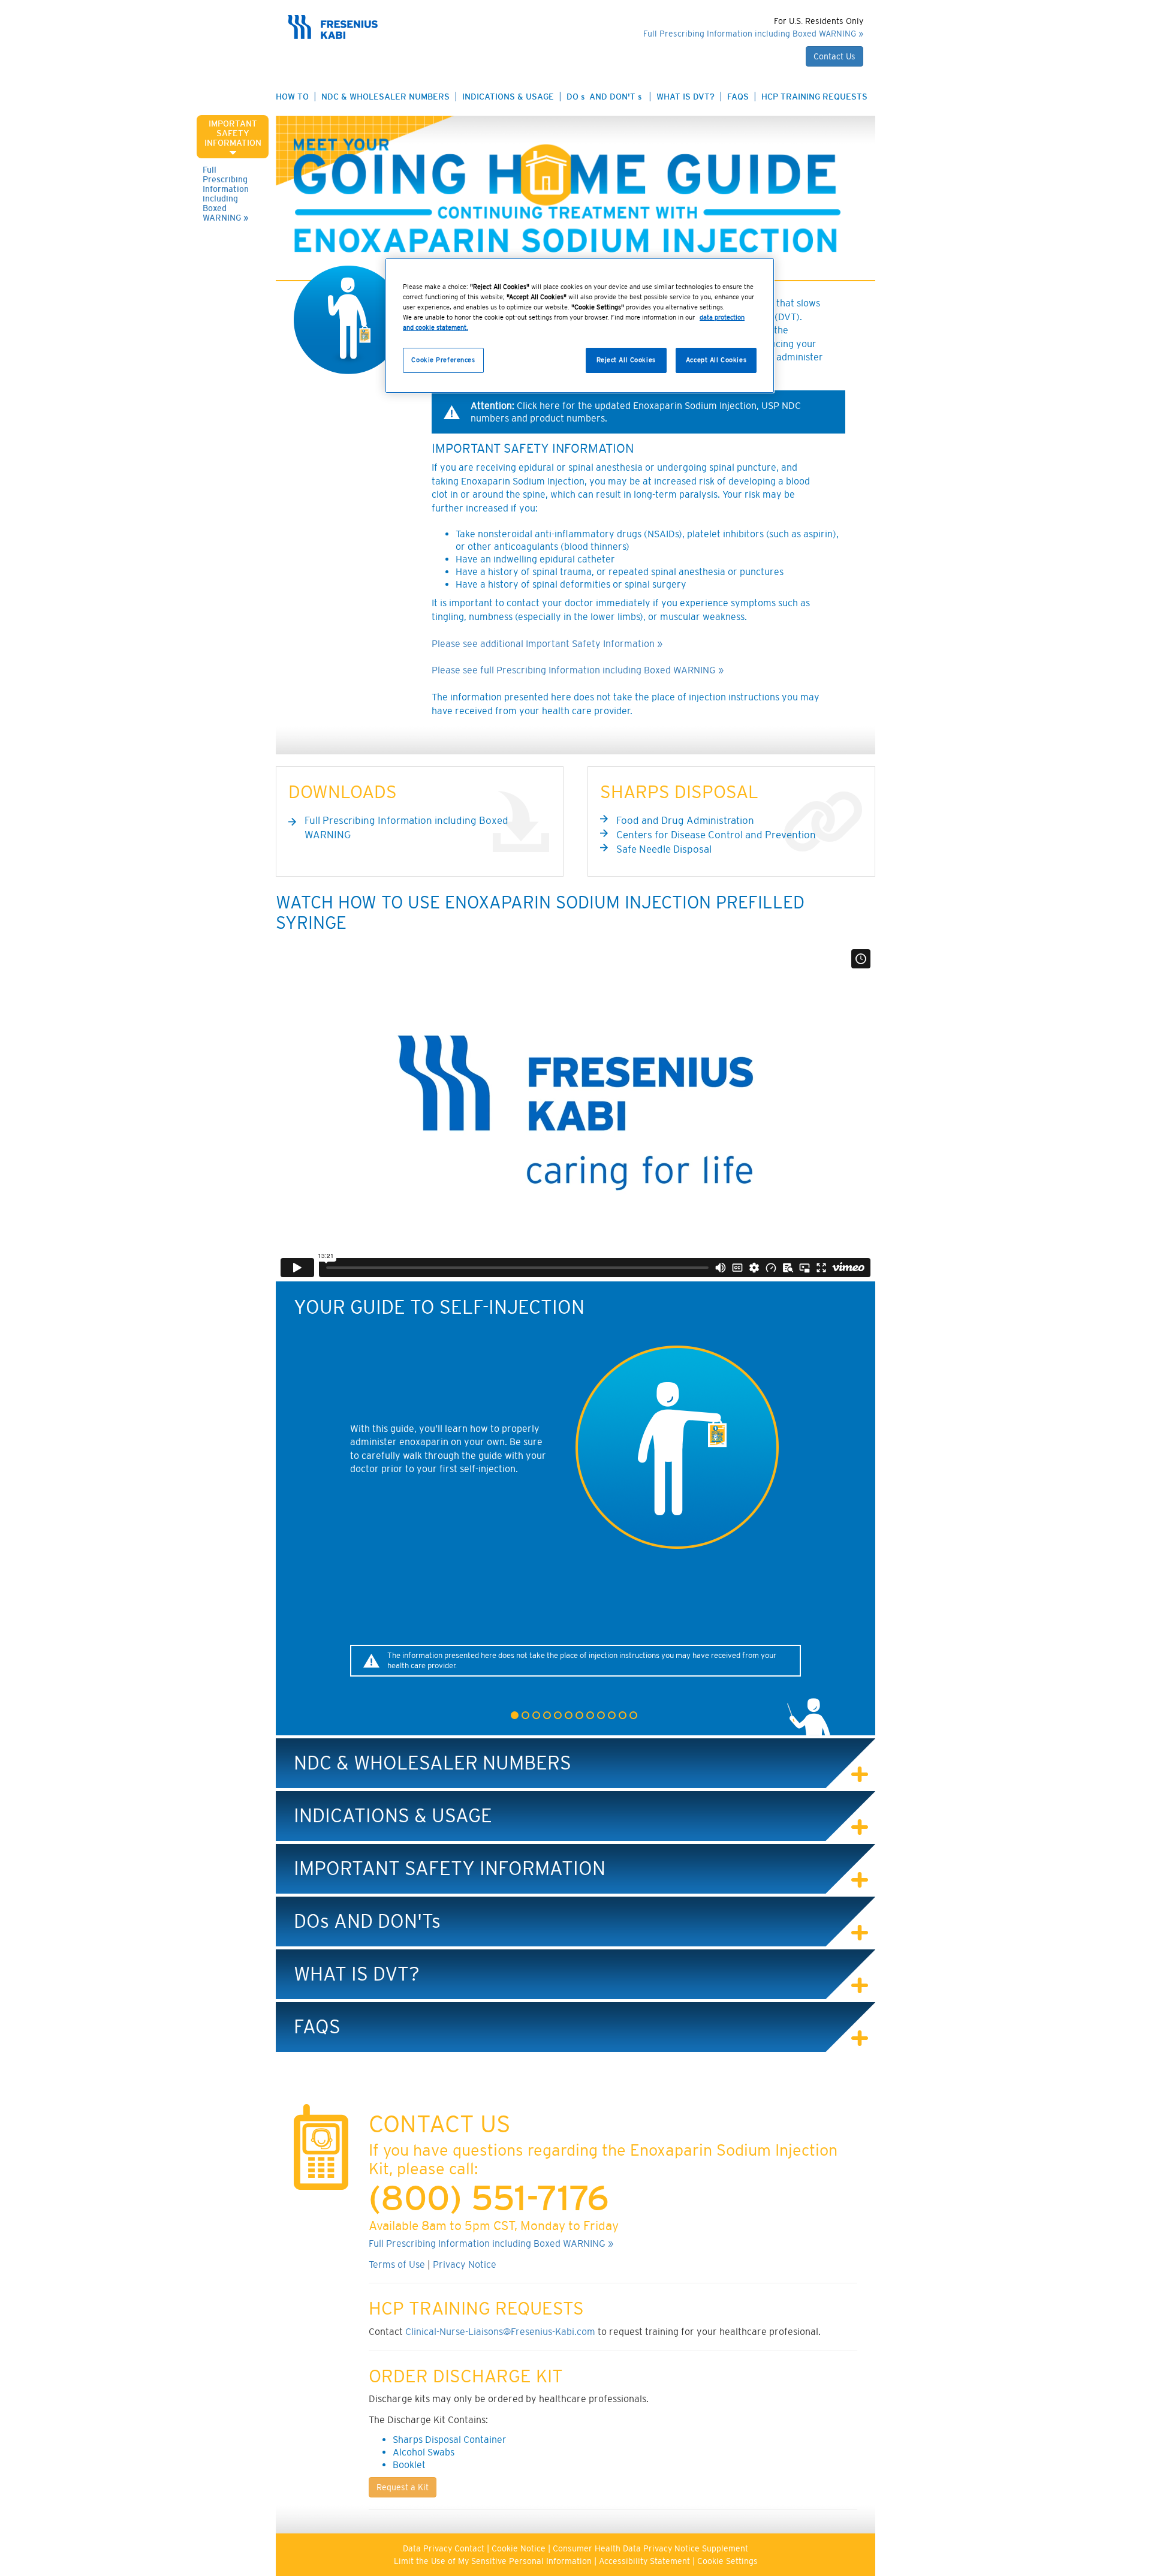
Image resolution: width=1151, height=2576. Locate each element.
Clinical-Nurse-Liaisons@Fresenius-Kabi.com (500, 2331)
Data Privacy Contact (444, 2548)
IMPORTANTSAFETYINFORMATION (233, 133)
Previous (277, 1509)
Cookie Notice (519, 2548)
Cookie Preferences (443, 360)
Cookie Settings (727, 2561)
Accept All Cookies (716, 360)
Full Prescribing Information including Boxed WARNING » (226, 194)
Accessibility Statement (644, 2561)
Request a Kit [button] (403, 2487)
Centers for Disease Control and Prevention (716, 835)
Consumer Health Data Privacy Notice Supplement (650, 2548)
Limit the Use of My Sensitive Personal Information (493, 2561)
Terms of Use (397, 2264)
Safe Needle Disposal (664, 849)
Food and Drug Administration (685, 820)
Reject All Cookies (626, 360)
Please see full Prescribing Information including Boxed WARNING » (578, 670)
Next (874, 1509)
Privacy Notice (465, 2264)
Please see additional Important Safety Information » (547, 643)
